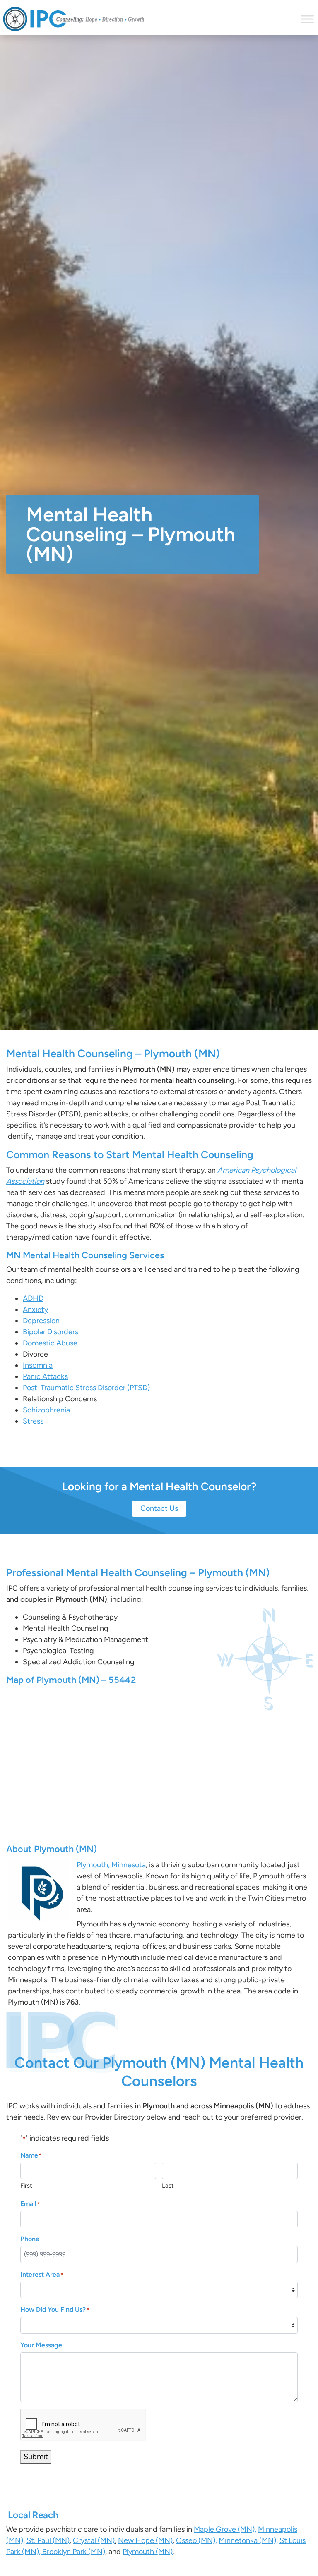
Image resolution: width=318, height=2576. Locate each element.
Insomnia (38, 1365)
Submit (36, 2457)
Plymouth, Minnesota (111, 1865)
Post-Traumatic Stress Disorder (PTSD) (86, 1388)
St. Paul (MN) (48, 2540)
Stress (33, 1421)
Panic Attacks (45, 1376)
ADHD (33, 1298)
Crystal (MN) (94, 2540)
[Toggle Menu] (307, 19)
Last (168, 2186)
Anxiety (35, 1310)
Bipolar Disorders (51, 1332)
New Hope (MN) (145, 2540)
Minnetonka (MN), (248, 2540)
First (26, 2186)
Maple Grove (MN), (225, 2529)
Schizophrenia (46, 1410)
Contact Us (159, 1508)
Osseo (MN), (196, 2540)
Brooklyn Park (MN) (73, 2552)
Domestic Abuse (50, 1343)
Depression (41, 1321)
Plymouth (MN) (148, 2552)
